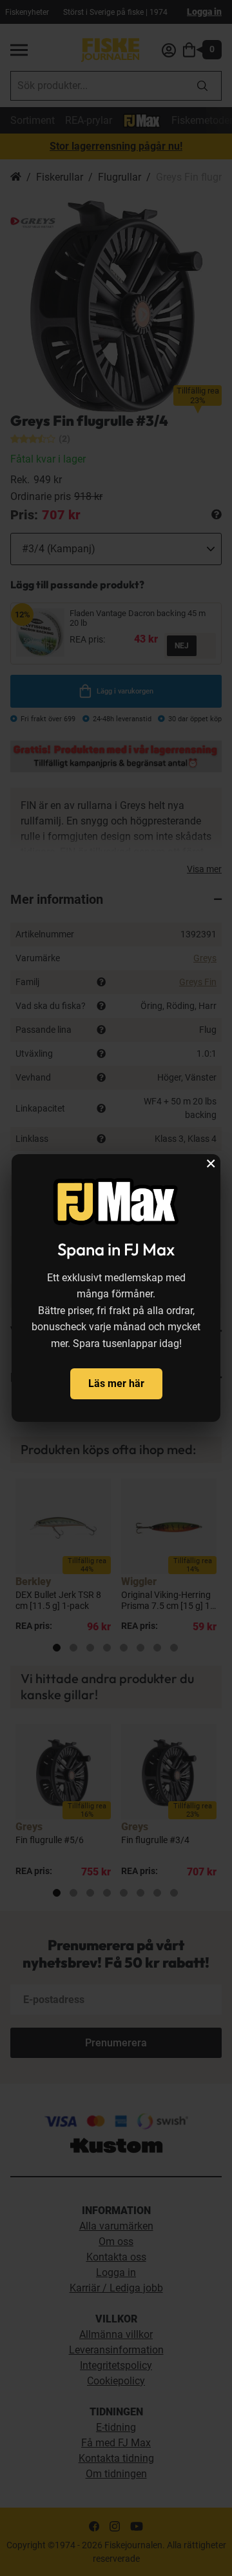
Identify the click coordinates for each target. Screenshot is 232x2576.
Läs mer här (116, 1383)
